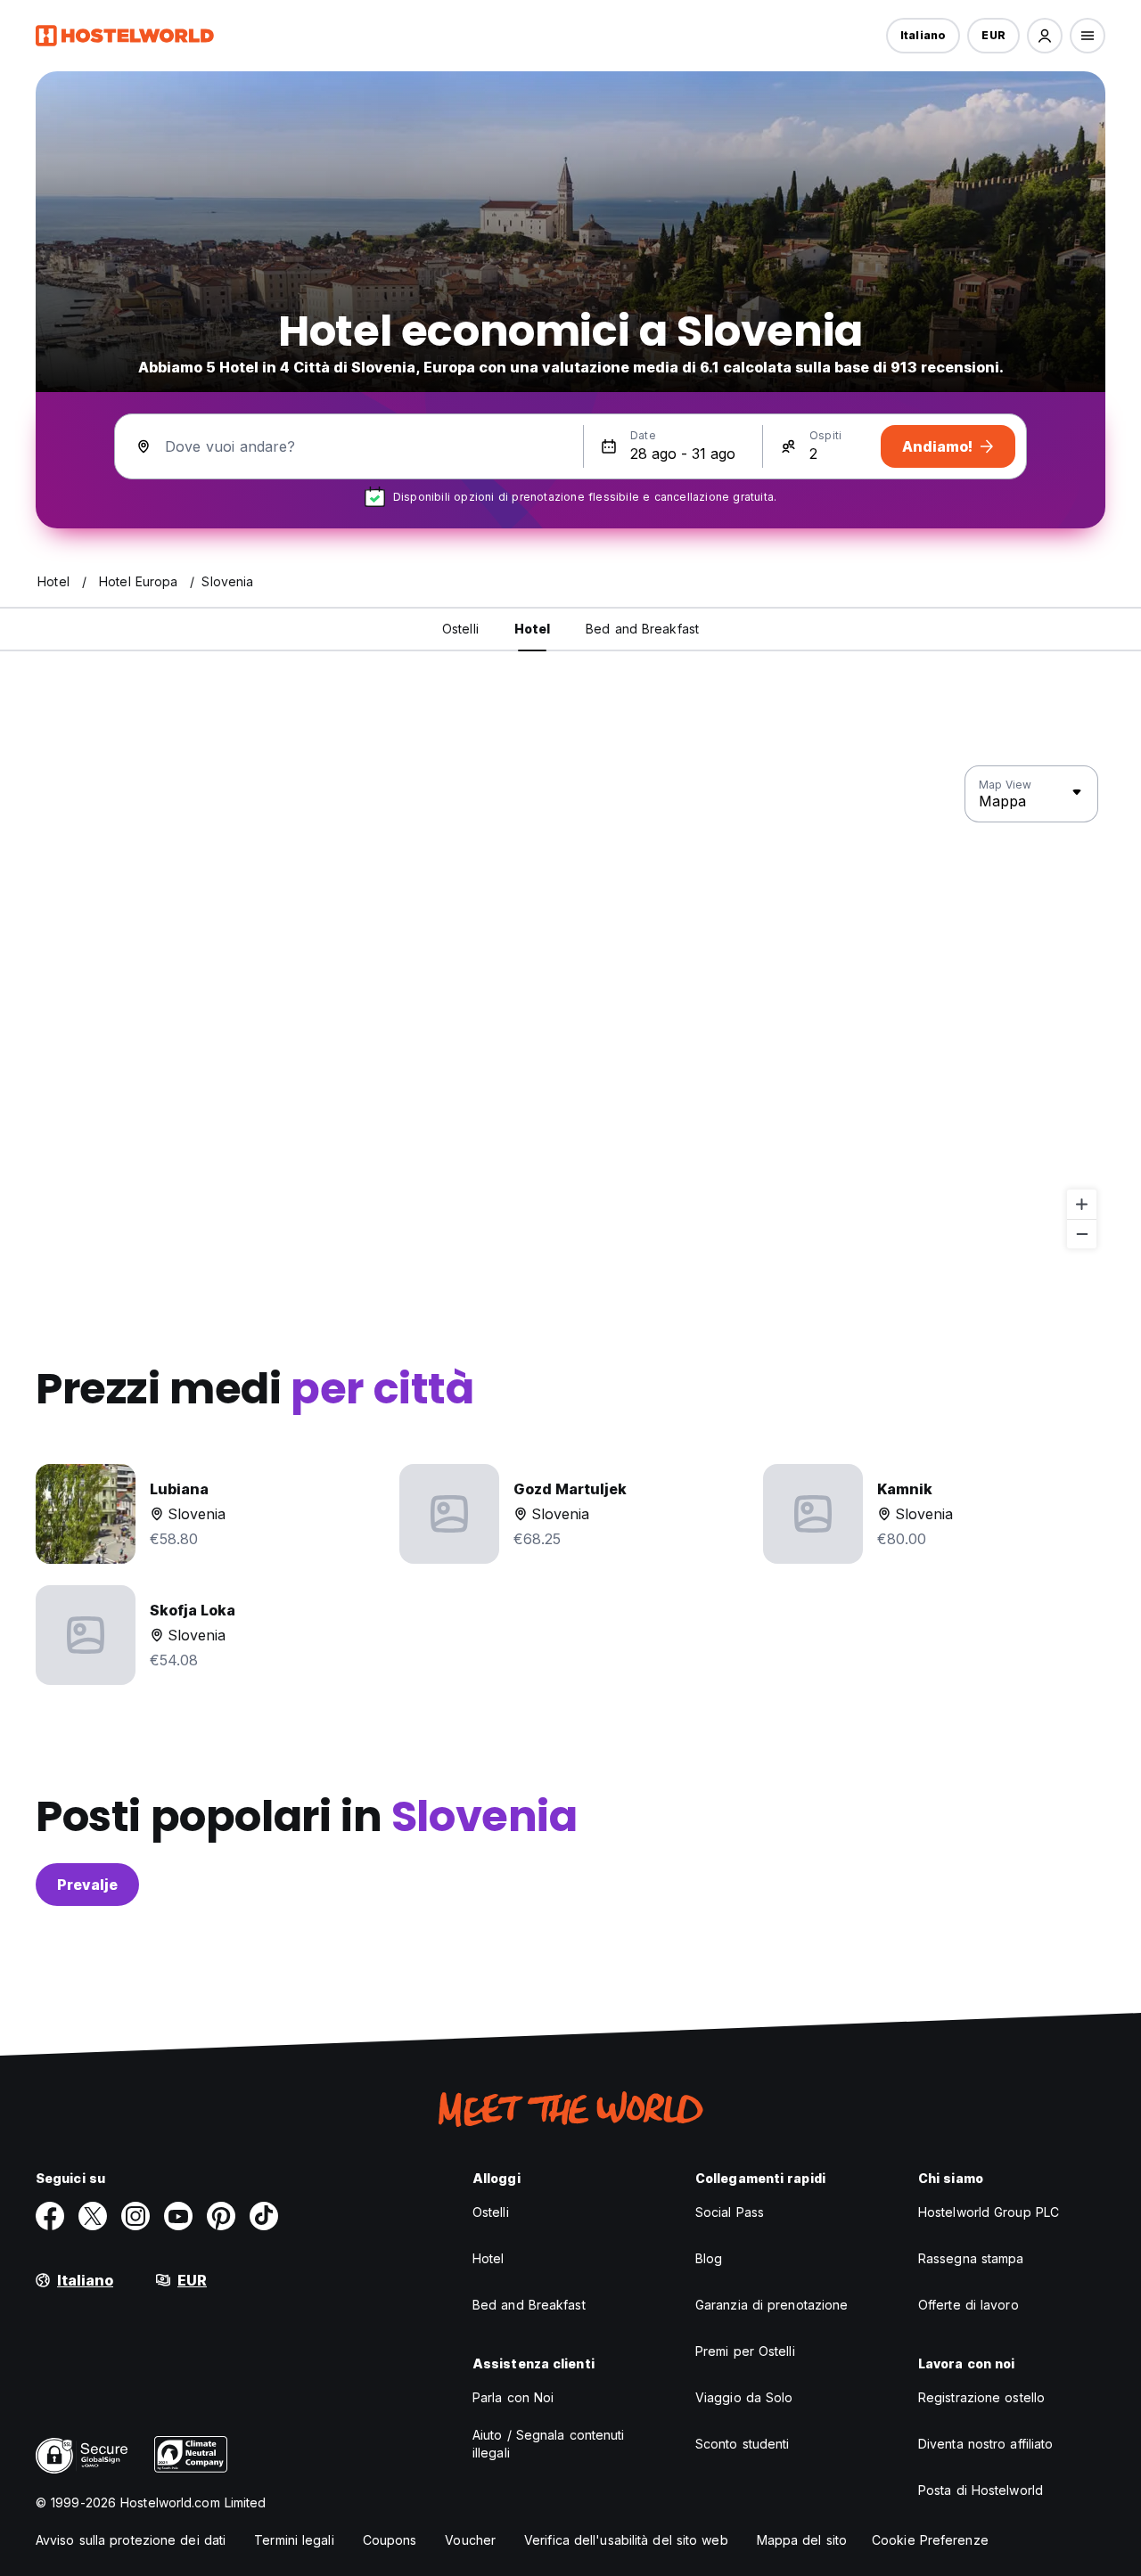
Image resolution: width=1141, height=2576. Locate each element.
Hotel (488, 2258)
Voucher (470, 2540)
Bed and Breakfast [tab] (642, 629)
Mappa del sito (802, 2540)
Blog (709, 2258)
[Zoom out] (1082, 1234)
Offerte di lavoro (969, 2305)
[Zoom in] (1082, 1204)
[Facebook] (50, 2216)
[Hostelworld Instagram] (135, 2216)
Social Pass (730, 2212)
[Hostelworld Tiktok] (264, 2216)
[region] (570, 1008)
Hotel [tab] (533, 629)
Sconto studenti (743, 2444)
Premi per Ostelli (745, 2351)
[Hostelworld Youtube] (178, 2216)
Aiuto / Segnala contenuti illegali (549, 2444)
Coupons (390, 2540)
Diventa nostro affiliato (985, 2444)
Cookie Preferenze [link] (930, 2540)
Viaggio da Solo (744, 2397)
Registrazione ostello (981, 2397)
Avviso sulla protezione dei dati (131, 2540)
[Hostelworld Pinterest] (221, 2216)
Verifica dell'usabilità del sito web (626, 2540)
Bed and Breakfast (529, 2305)
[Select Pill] (1045, 36)
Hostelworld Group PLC (989, 2212)
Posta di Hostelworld (981, 2490)
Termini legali (294, 2540)
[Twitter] (93, 2216)
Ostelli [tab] (460, 629)
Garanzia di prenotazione (772, 2305)
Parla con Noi (513, 2397)
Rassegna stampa (971, 2258)
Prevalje (87, 1885)
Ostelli (491, 2212)
